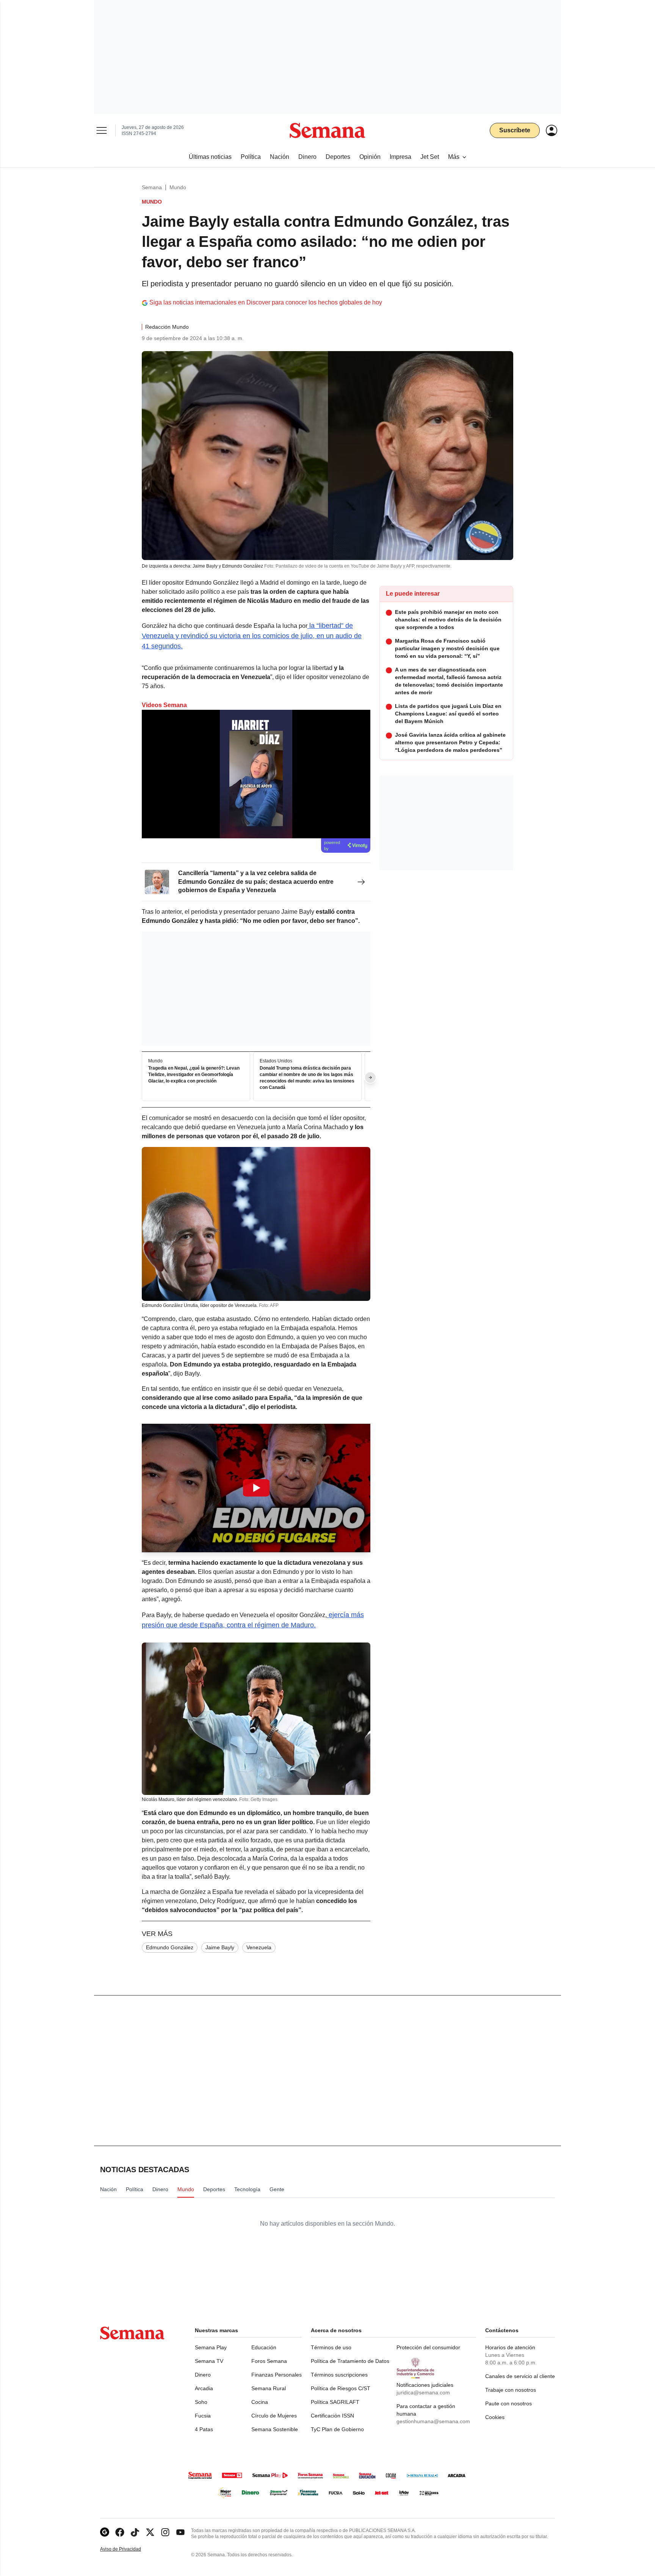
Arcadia (204, 2388)
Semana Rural (269, 2388)
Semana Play (211, 2347)
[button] (256, 1488)
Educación (264, 2347)
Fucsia (203, 2416)
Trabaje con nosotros (511, 2390)
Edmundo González (170, 1947)
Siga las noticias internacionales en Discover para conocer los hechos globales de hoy (266, 302)
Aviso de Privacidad (128, 2549)
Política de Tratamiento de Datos (350, 2361)
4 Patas (204, 2429)
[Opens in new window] (120, 2532)
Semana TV (209, 2361)
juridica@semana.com (423, 2392)
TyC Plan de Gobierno (337, 2429)
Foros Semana (269, 2361)
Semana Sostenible (275, 2429)
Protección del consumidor (428, 2347)
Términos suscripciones (339, 2375)
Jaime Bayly (220, 1947)
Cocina (260, 2402)
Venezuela (259, 1947)
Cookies (495, 2417)
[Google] (105, 2532)
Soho (201, 2402)
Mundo (178, 187)
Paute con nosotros (508, 2403)
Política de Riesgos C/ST (341, 2388)
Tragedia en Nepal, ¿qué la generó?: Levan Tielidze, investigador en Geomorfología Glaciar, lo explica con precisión (194, 1075)
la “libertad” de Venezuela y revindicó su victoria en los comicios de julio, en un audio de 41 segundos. (252, 636)
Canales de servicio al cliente (520, 2376)
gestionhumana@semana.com (433, 2421)
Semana (152, 187)
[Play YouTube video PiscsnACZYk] (256, 1488)
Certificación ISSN (332, 2416)
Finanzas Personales (277, 2375)
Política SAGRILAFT (335, 2402)
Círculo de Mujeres (274, 2416)
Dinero (203, 2375)
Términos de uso (331, 2347)
